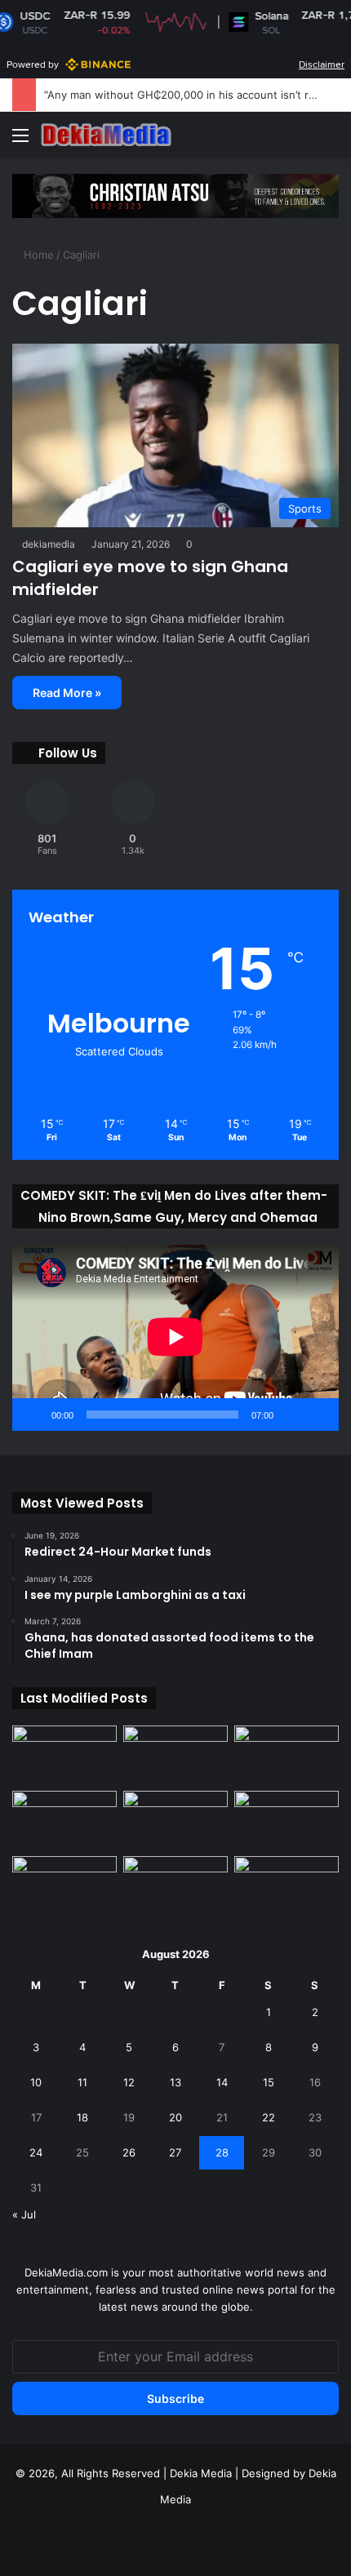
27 (175, 2152)
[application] (175, 1338)
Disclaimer (322, 64)
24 (36, 2152)
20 (175, 2117)
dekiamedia (49, 544)
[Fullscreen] (318, 1415)
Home (37, 255)
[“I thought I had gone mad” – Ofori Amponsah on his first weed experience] (175, 1820)
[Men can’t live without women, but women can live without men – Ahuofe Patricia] (64, 1755)
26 (129, 2152)
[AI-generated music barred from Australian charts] (287, 1755)
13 (175, 2082)
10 (36, 2082)
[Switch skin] (302, 141)
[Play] (33, 1415)
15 (269, 2082)
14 (222, 2082)
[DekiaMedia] (106, 135)
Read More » (67, 693)
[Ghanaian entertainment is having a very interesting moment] (287, 1885)
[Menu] (20, 141)
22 (269, 2117)
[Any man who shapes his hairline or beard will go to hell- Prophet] (175, 1885)
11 (82, 2082)
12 (129, 2082)
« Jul (24, 2214)
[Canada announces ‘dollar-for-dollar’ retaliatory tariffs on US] (175, 1755)
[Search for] (331, 141)
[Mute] (291, 1415)
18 (82, 2117)
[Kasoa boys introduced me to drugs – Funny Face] (287, 1820)
